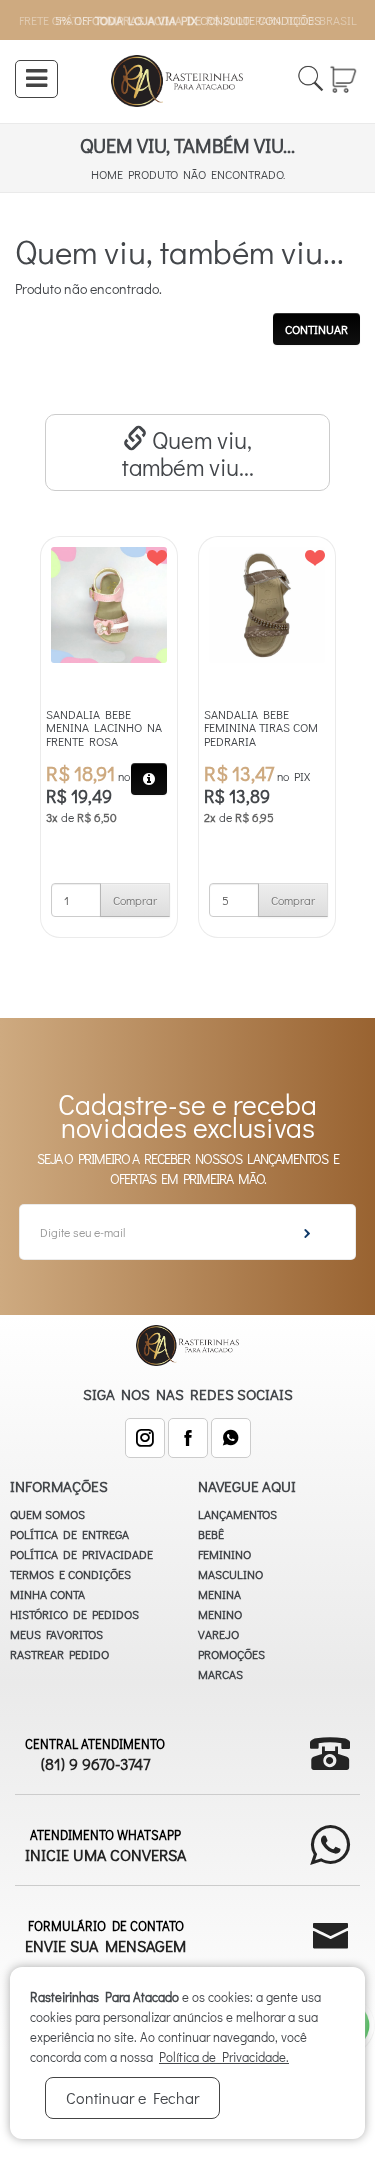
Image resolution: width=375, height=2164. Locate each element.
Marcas (220, 1674)
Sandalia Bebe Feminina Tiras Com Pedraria (261, 728)
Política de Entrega (69, 1534)
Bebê (211, 1534)
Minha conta (47, 1594)
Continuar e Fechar (132, 2097)
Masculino (230, 1574)
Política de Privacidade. (224, 2056)
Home (107, 174)
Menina (219, 1594)
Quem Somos (47, 1514)
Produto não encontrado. (206, 174)
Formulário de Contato (105, 1936)
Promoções (231, 1654)
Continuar (316, 329)
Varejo (218, 1634)
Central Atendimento (95, 1754)
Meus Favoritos (56, 1634)
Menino (220, 1614)
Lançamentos (237, 1514)
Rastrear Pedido (59, 1654)
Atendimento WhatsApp (105, 1845)
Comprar (135, 900)
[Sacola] (344, 76)
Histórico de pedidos (74, 1614)
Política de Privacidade (81, 1554)
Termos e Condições (70, 1574)
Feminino (224, 1554)
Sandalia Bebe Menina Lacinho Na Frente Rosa (104, 728)
